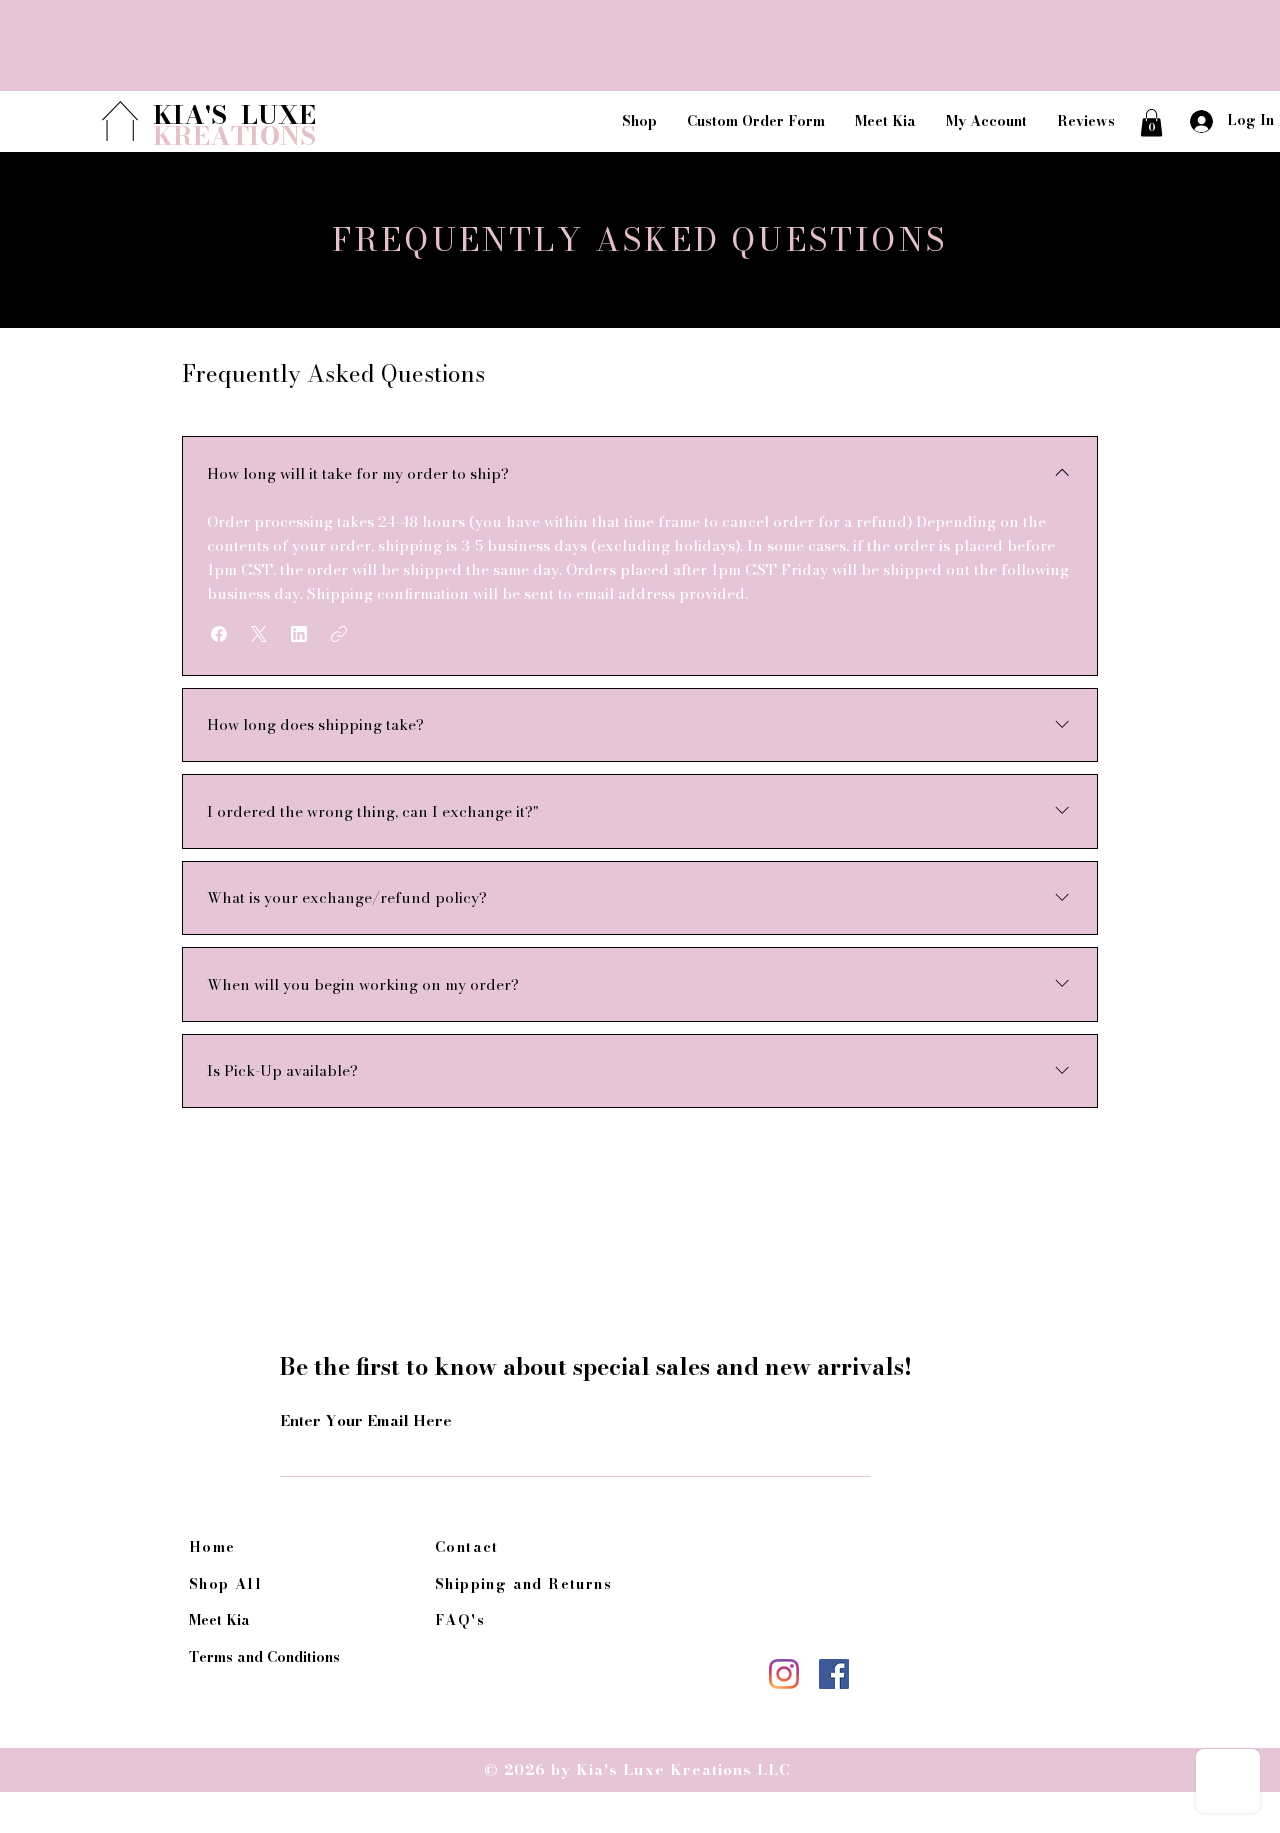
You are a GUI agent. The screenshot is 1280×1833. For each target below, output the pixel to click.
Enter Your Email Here (366, 1420)
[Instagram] (784, 1674)
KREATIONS (234, 135)
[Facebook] (834, 1674)
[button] (1151, 122)
